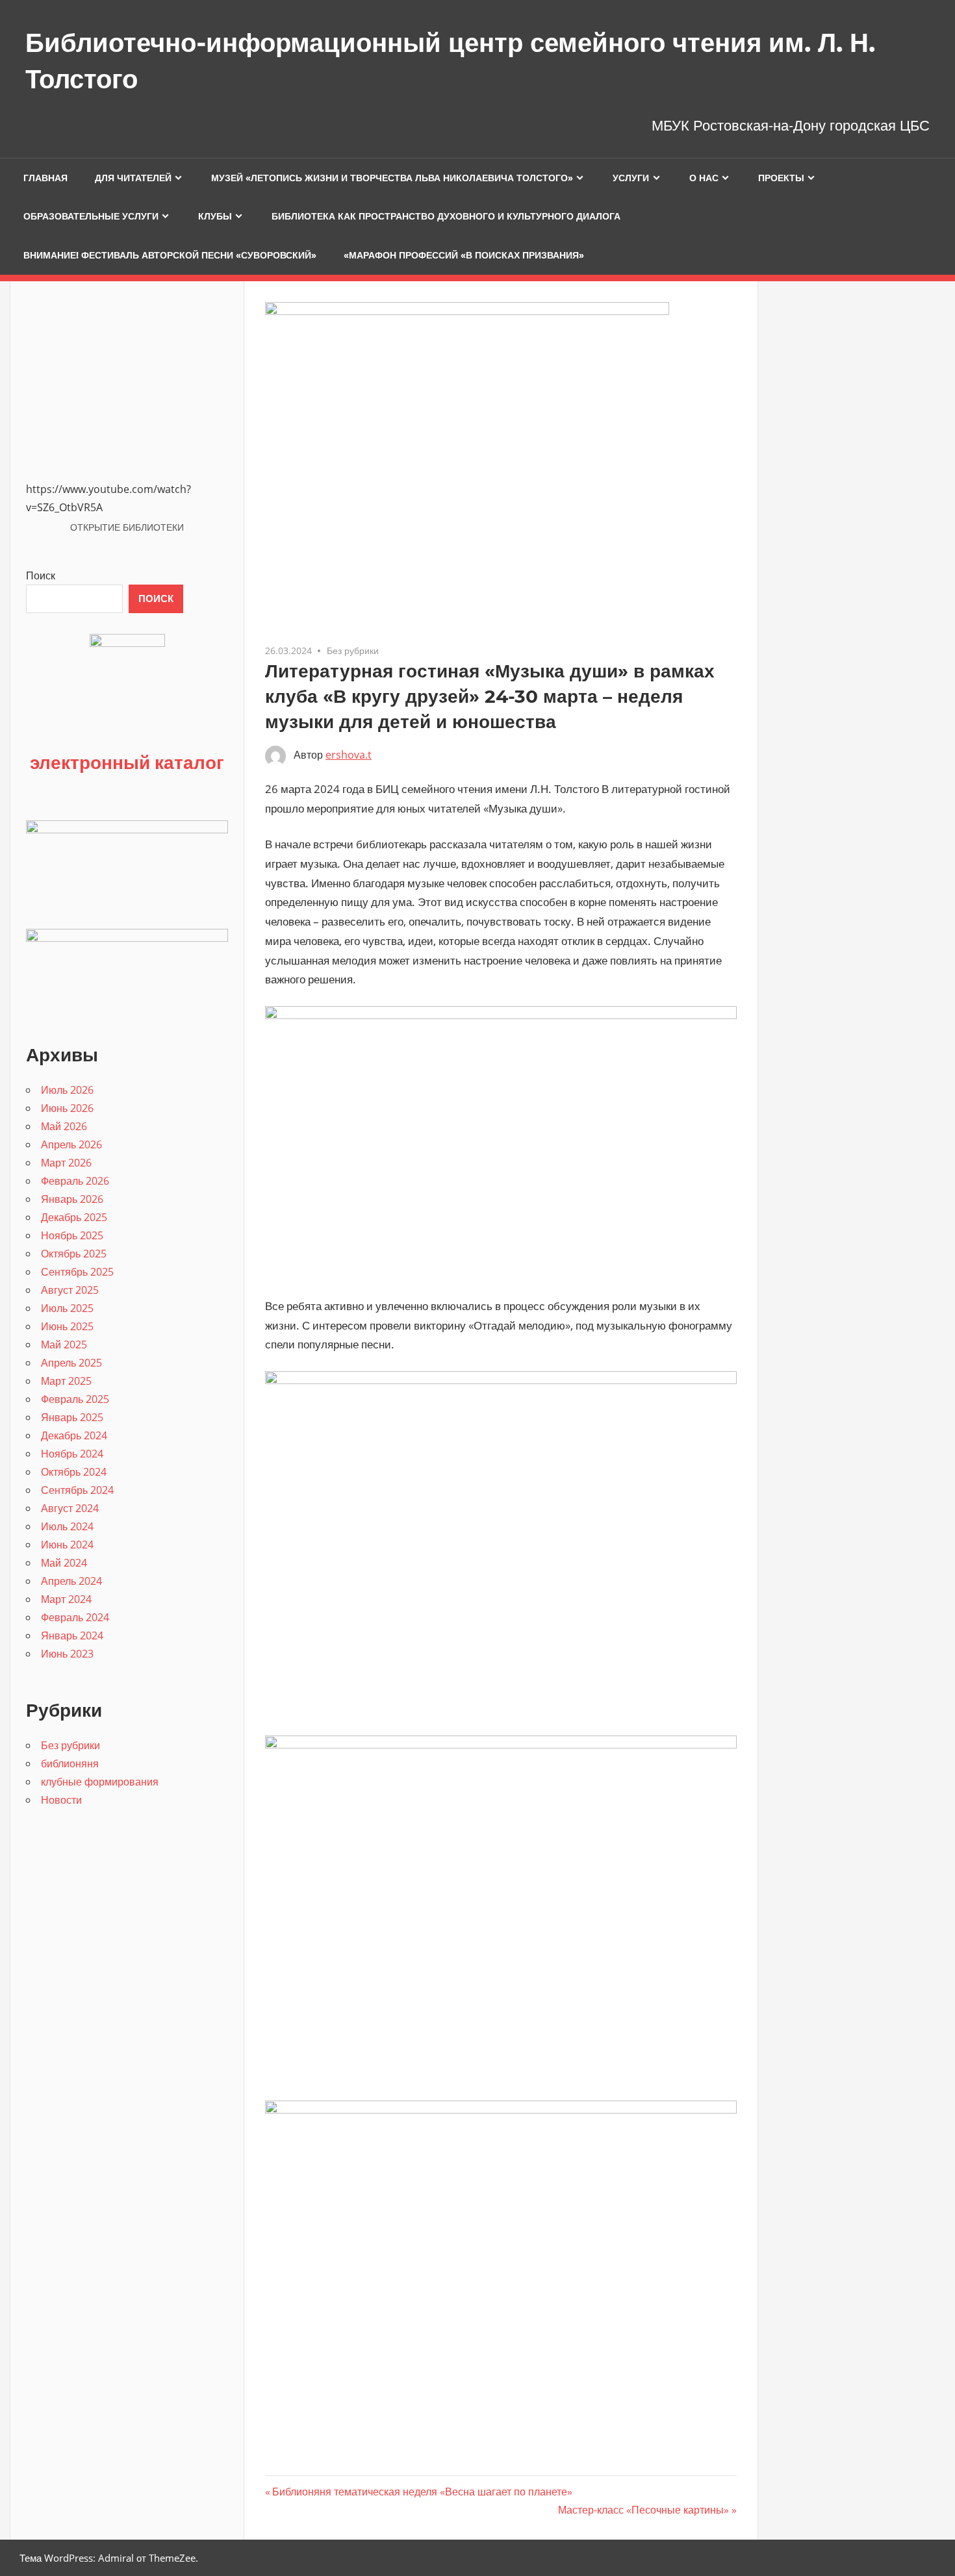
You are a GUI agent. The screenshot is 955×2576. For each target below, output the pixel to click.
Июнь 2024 (67, 1545)
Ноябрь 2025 (72, 1235)
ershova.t (349, 755)
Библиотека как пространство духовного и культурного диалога (446, 216)
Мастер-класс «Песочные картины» (643, 2510)
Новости (61, 1800)
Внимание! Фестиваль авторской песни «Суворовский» (170, 255)
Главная (45, 178)
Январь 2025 (72, 1417)
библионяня (70, 1763)
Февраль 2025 (75, 1399)
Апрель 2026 (71, 1144)
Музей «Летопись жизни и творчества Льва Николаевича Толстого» (392, 178)
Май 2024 (64, 1563)
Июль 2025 (67, 1308)
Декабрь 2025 (74, 1217)
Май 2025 (64, 1345)
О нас (704, 178)
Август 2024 (70, 1508)
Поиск (41, 575)
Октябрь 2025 (74, 1254)
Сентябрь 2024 (77, 1490)
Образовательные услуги (91, 216)
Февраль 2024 (75, 1617)
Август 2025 (70, 1290)
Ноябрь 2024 (72, 1454)
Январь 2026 (72, 1199)
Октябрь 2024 (74, 1472)
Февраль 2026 (75, 1181)
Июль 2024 (67, 1526)
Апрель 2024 (71, 1581)
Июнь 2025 (67, 1326)
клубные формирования (100, 1782)
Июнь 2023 (67, 1654)
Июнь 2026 (67, 1108)
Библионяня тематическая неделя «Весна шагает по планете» (422, 2492)
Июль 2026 (67, 1090)
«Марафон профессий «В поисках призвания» (464, 255)
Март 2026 (66, 1163)
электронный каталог (127, 762)
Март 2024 (66, 1599)
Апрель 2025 (71, 1363)
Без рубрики (353, 650)
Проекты (781, 178)
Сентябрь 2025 (77, 1272)
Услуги (631, 178)
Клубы (215, 216)
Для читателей (133, 178)
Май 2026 (64, 1126)
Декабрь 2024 (74, 1435)
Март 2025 (66, 1381)
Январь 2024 (72, 1635)
